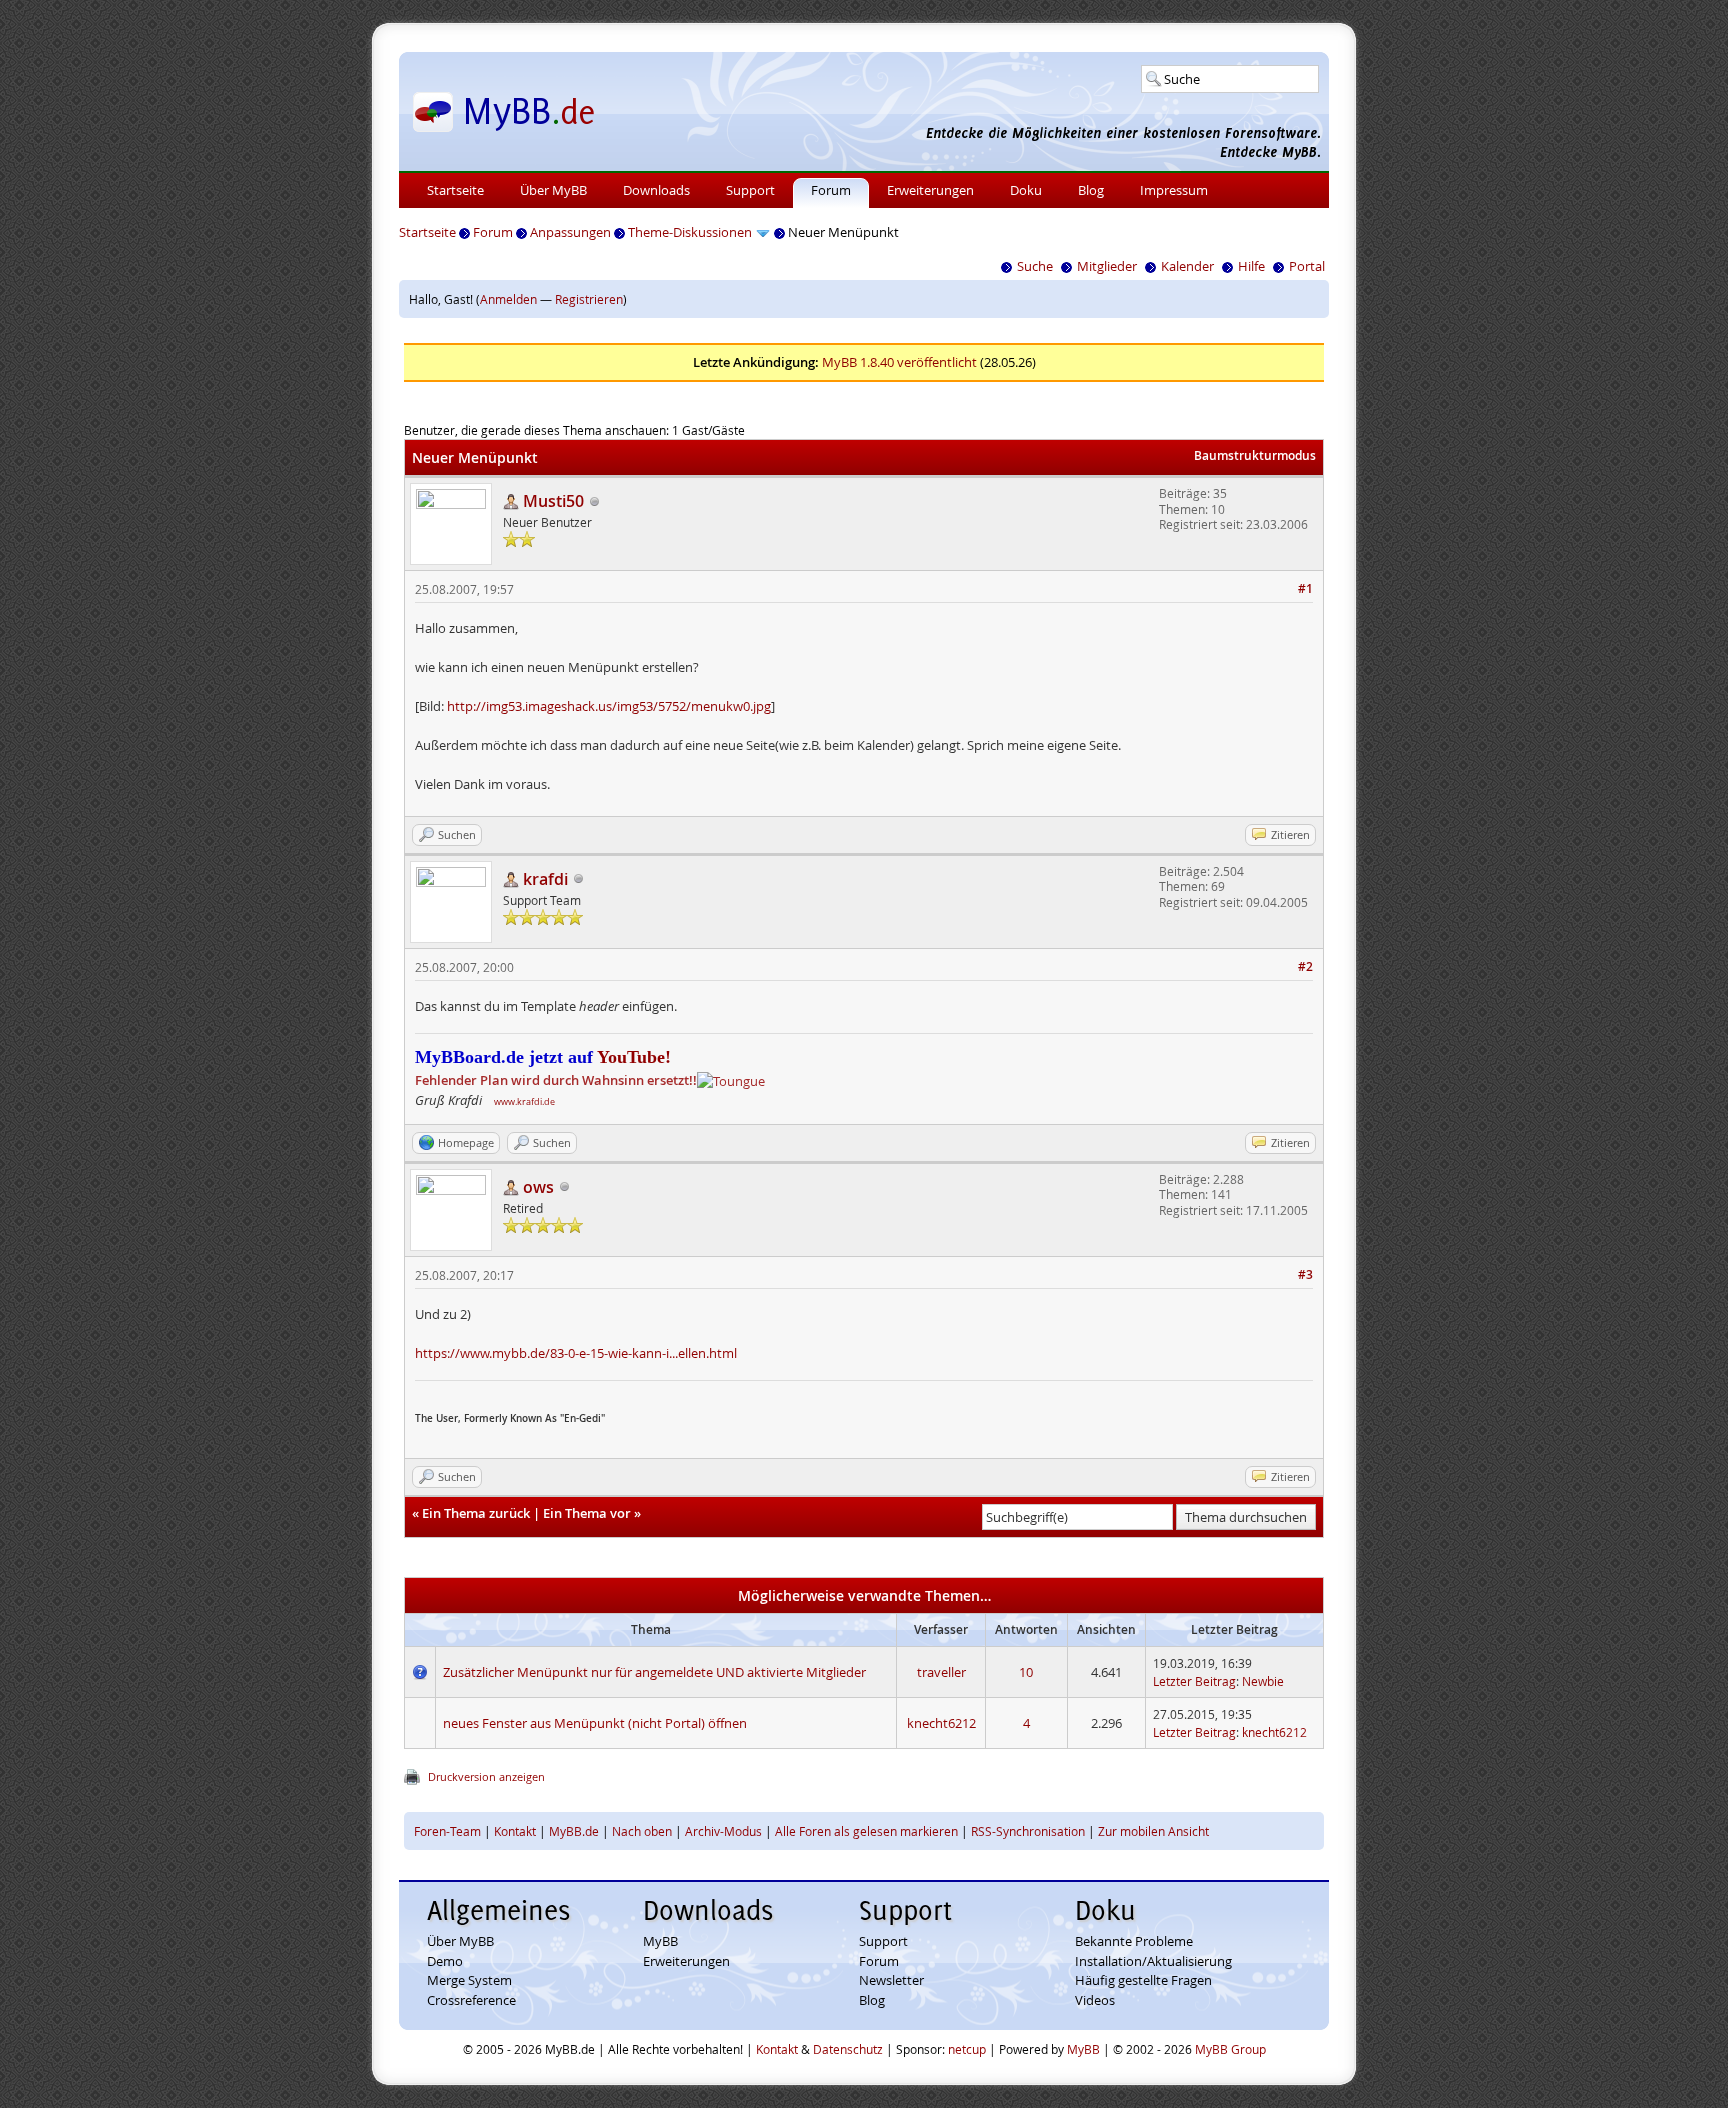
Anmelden (508, 299)
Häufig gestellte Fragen (1143, 1980)
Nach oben (642, 1831)
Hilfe (1251, 266)
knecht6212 (941, 1723)
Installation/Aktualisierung (1153, 1961)
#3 (1305, 1274)
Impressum (1174, 190)
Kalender (1187, 266)
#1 (1305, 588)
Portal (1307, 266)
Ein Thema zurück (476, 1513)
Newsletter (891, 1980)
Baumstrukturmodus (1255, 455)
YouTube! (632, 1057)
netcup (967, 2049)
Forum (831, 190)
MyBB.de (574, 1831)
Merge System (469, 1980)
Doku (1026, 190)
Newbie (1263, 1681)
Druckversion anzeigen (486, 1776)
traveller (941, 1672)
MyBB (660, 1941)
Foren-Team (447, 1831)
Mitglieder (1107, 266)
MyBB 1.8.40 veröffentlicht (899, 362)
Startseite (455, 190)
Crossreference (471, 2000)
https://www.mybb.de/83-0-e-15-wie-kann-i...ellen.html (576, 1353)
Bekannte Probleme (1134, 1941)
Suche (1035, 266)
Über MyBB (553, 190)
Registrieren (589, 299)
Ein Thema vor (587, 1513)
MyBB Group (1230, 2049)
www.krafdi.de (524, 1102)
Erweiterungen (930, 190)
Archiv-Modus (723, 1831)
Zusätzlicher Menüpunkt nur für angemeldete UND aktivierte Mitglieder (654, 1672)
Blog (1091, 190)
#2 (1305, 966)
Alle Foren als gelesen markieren (866, 1831)
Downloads (656, 190)
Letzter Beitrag (1194, 1681)
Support (750, 190)
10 (1026, 1672)
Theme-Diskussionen (690, 232)
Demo (445, 1961)
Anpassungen (570, 232)
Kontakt (515, 1831)
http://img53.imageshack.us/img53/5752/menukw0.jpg (609, 706)
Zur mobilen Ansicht (1153, 1831)
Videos (1095, 2000)
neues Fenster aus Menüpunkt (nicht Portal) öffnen (595, 1723)
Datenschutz (848, 2049)
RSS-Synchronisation (1028, 1831)
